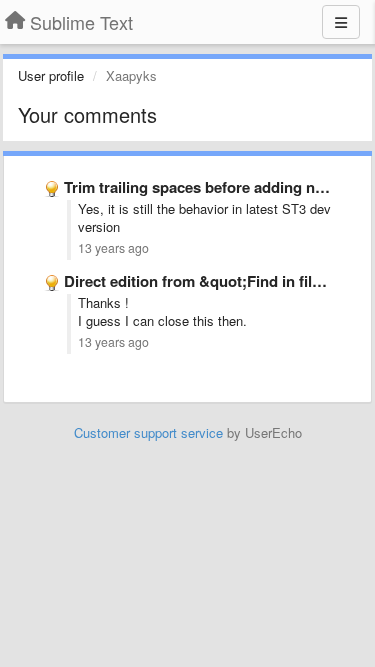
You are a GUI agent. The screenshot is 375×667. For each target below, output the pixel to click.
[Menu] (341, 22)
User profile (51, 75)
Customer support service (148, 432)
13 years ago (113, 248)
